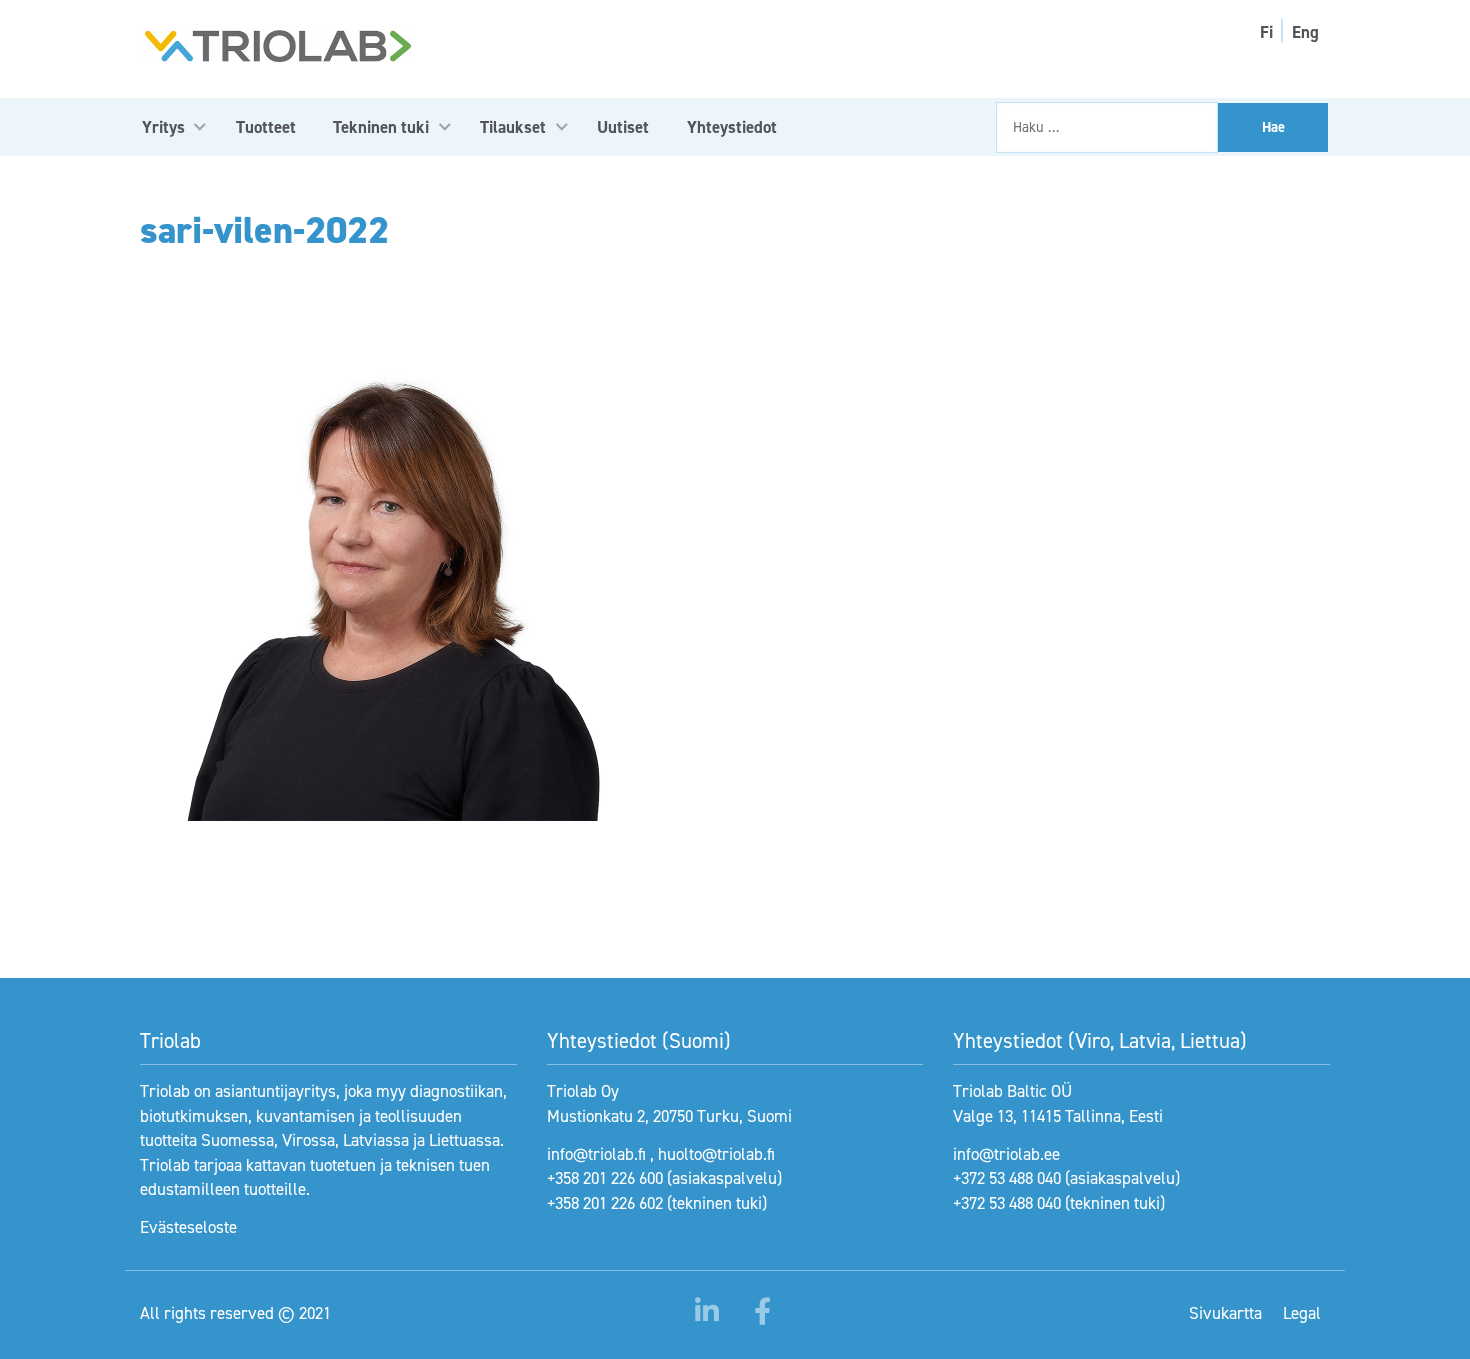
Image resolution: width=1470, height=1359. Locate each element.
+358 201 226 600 (605, 1178)
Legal (1302, 1313)
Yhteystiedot (732, 127)
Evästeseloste (188, 1227)
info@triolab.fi (596, 1154)
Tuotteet (266, 127)
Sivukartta (1225, 1313)
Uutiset (623, 127)
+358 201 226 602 (605, 1203)
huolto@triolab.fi (716, 1154)
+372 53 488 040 (1007, 1178)
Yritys (163, 127)
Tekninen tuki (381, 127)
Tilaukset (513, 127)
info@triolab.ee (1006, 1154)
